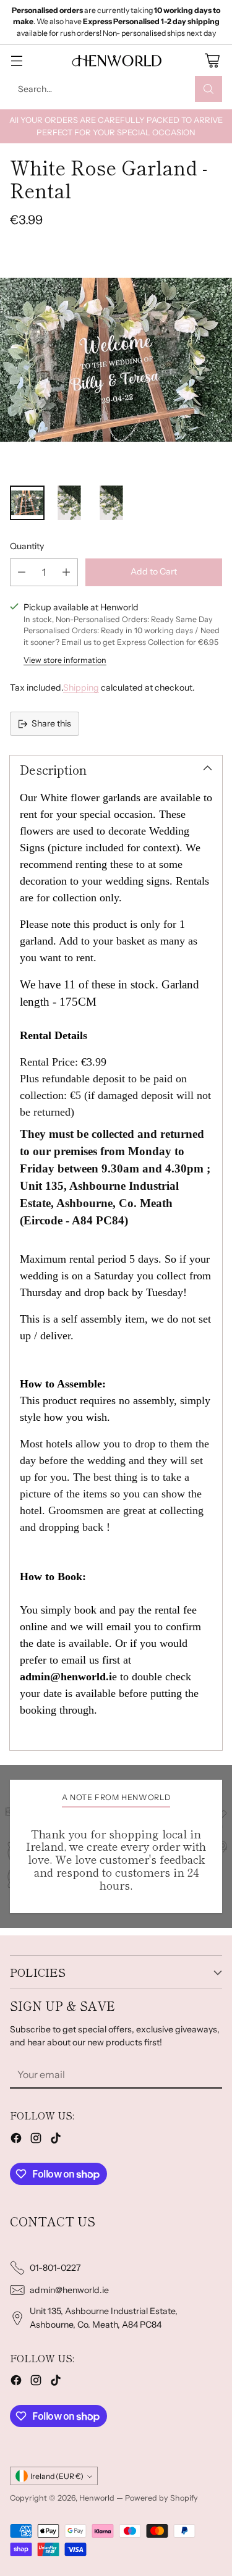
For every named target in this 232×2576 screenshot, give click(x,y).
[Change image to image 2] (69, 503)
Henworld (97, 2498)
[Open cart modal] (212, 60)
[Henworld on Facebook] (16, 2140)
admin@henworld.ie (69, 2290)
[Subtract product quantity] (22, 572)
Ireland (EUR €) (57, 2476)
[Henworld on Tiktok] (56, 2140)
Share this (51, 723)
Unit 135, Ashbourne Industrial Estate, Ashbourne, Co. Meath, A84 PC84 (104, 2317)
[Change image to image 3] (111, 503)
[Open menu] (16, 60)
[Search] (208, 89)
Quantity (27, 546)
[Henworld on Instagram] (36, 2140)
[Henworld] (116, 61)
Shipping (81, 688)
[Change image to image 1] (27, 503)
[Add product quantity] (66, 572)
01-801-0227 (55, 2268)
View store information (65, 660)
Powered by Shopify (161, 2498)
